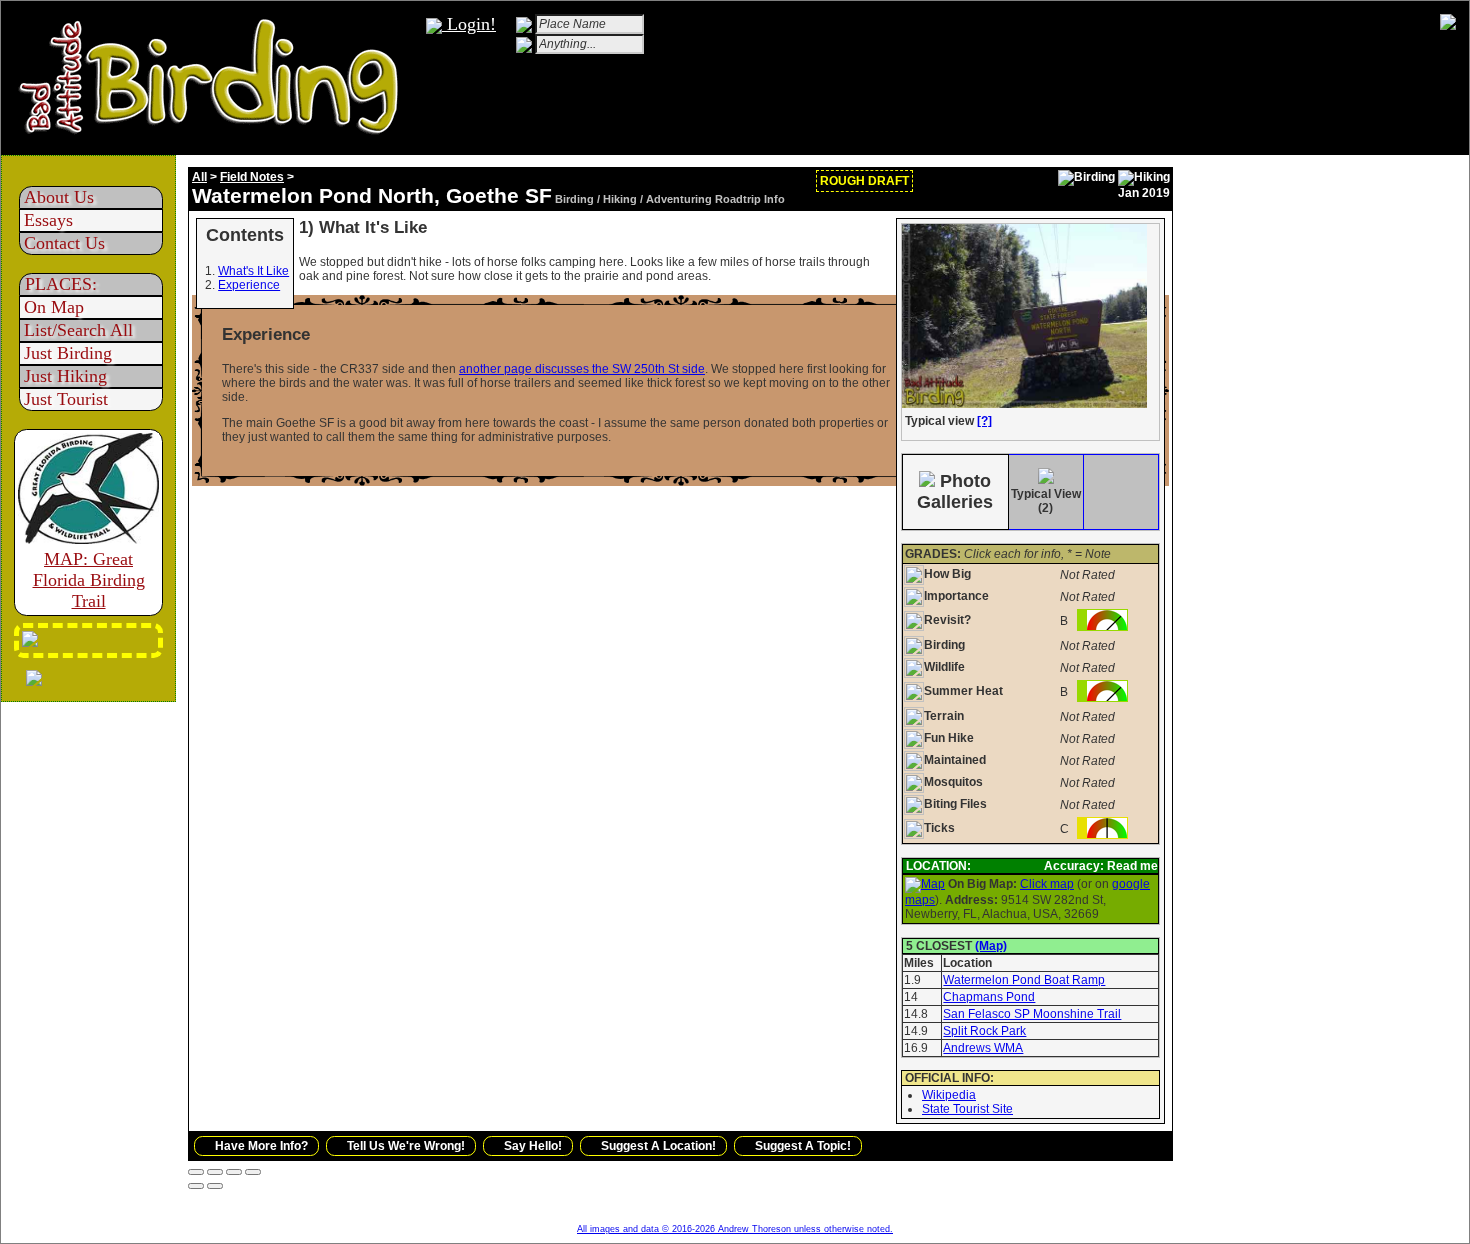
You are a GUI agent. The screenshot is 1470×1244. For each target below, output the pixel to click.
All (199, 177)
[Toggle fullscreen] (234, 1172)
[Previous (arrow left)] (196, 1186)
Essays (48, 220)
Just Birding (68, 353)
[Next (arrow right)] (215, 1186)
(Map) (991, 946)
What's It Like (253, 271)
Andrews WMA (983, 1048)
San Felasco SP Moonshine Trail (1032, 1014)
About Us (59, 197)
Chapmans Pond (989, 997)
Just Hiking (65, 376)
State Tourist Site (967, 1109)
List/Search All (78, 330)
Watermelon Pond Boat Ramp (1024, 980)
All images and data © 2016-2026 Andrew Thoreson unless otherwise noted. (735, 1229)
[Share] (215, 1172)
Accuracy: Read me (1101, 866)
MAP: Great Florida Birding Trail (89, 580)
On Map (54, 307)
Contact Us (64, 243)
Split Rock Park (984, 1031)
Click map (1047, 884)
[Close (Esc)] (196, 1172)
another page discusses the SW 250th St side (582, 369)
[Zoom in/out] (253, 1172)
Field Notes (252, 177)
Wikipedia (949, 1095)
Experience (249, 285)
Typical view (947, 421)
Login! (469, 24)
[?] (984, 421)
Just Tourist (66, 399)
